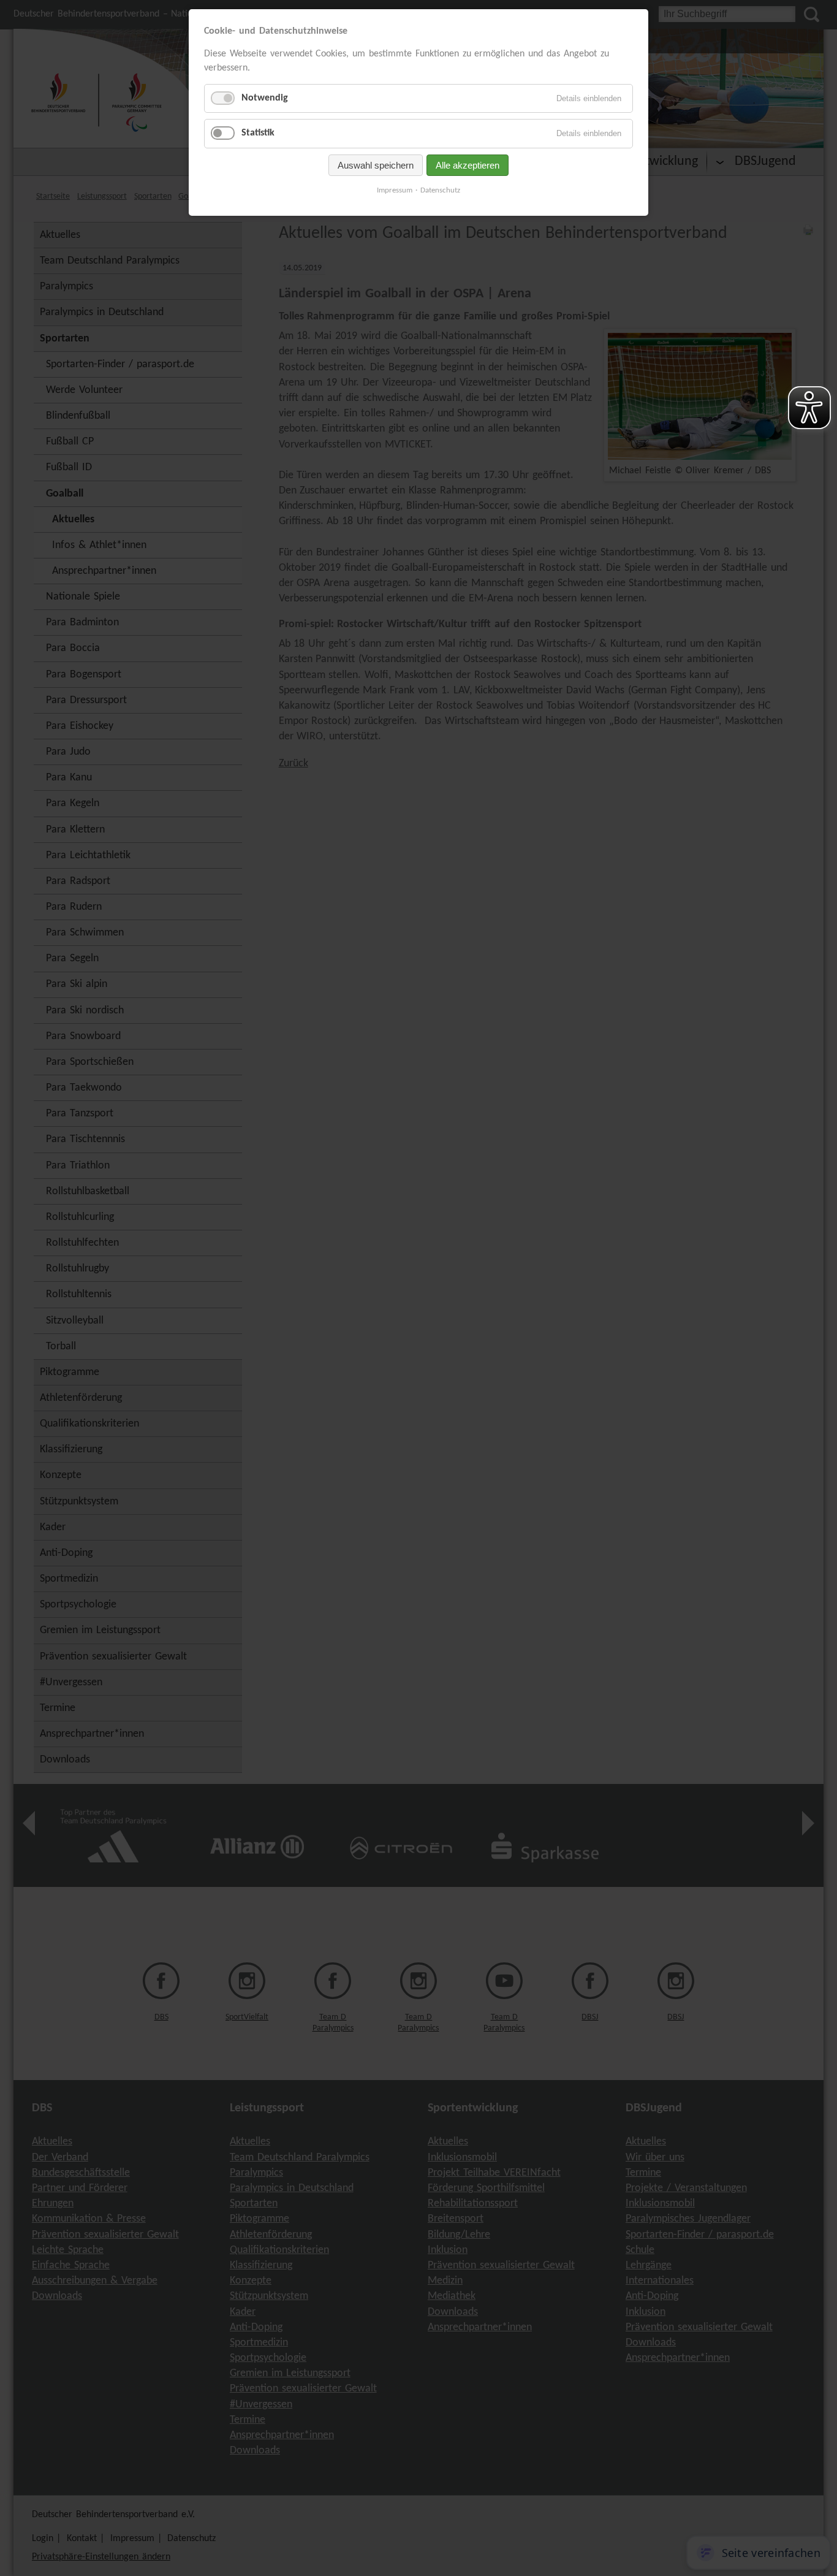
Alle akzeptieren (468, 165)
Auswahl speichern (376, 165)
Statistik (258, 133)
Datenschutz (440, 190)
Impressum (395, 190)
